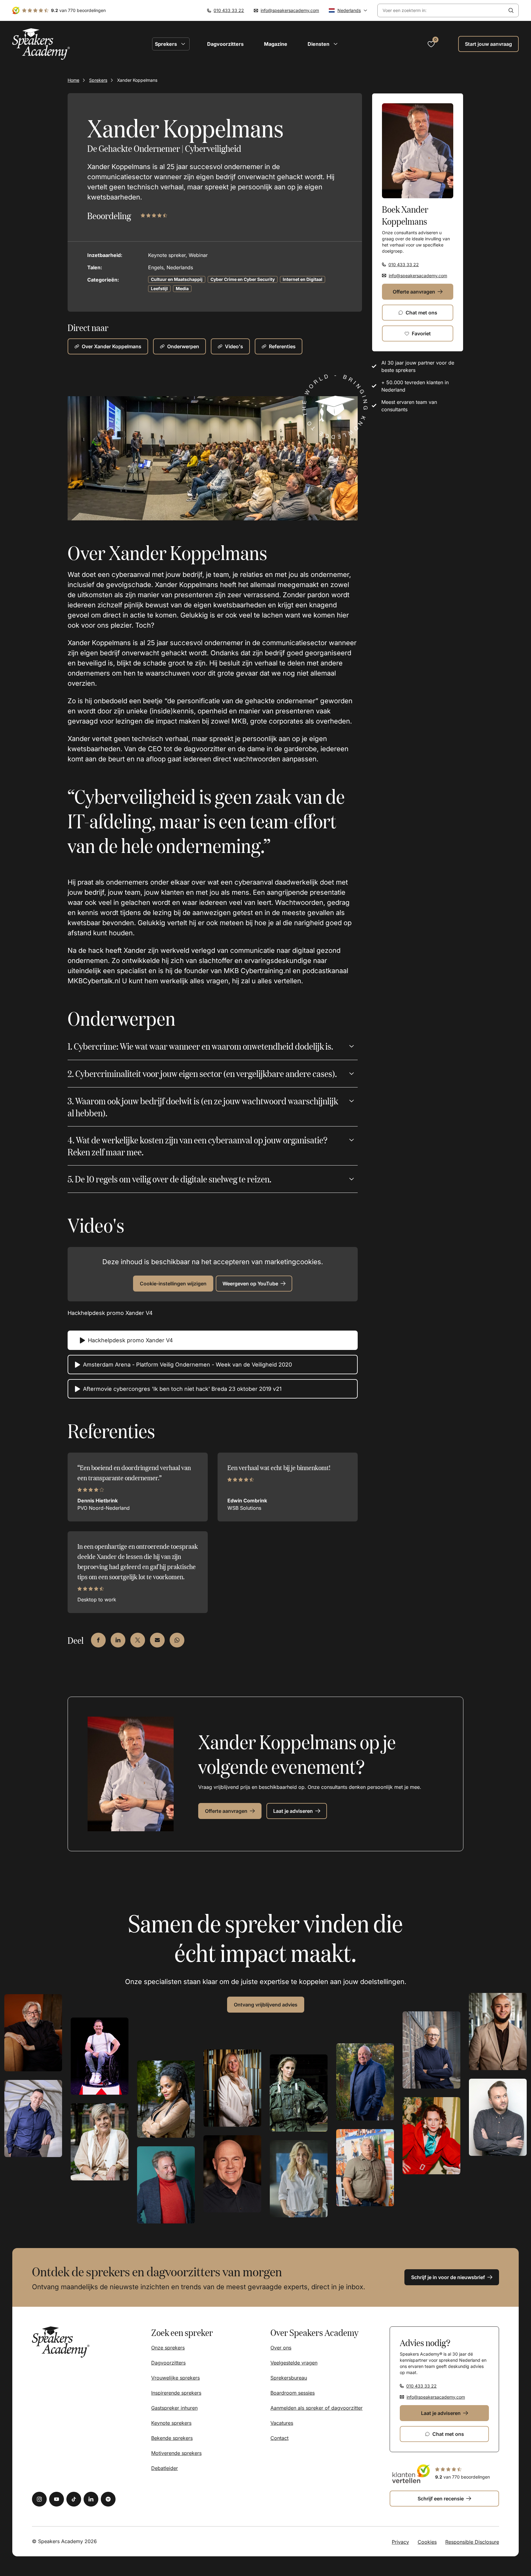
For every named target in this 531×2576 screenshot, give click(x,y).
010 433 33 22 (229, 10)
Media (182, 288)
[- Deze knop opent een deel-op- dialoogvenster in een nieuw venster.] (98, 1640)
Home (73, 80)
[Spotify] (108, 2499)
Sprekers (98, 80)
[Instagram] (39, 2499)
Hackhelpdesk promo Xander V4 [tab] (130, 1340)
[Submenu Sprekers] (183, 44)
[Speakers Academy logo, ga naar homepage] (41, 44)
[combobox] (441, 11)
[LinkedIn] (91, 2499)
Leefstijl (159, 288)
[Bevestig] (511, 10)
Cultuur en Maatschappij (177, 279)
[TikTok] (74, 2499)
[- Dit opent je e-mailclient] (157, 1640)
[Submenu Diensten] (336, 44)
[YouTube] (57, 2499)
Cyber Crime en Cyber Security (243, 279)
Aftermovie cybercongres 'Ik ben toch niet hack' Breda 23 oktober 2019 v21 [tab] (182, 1389)
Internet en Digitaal (303, 279)
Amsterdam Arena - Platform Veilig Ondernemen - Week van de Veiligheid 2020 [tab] (187, 1365)
